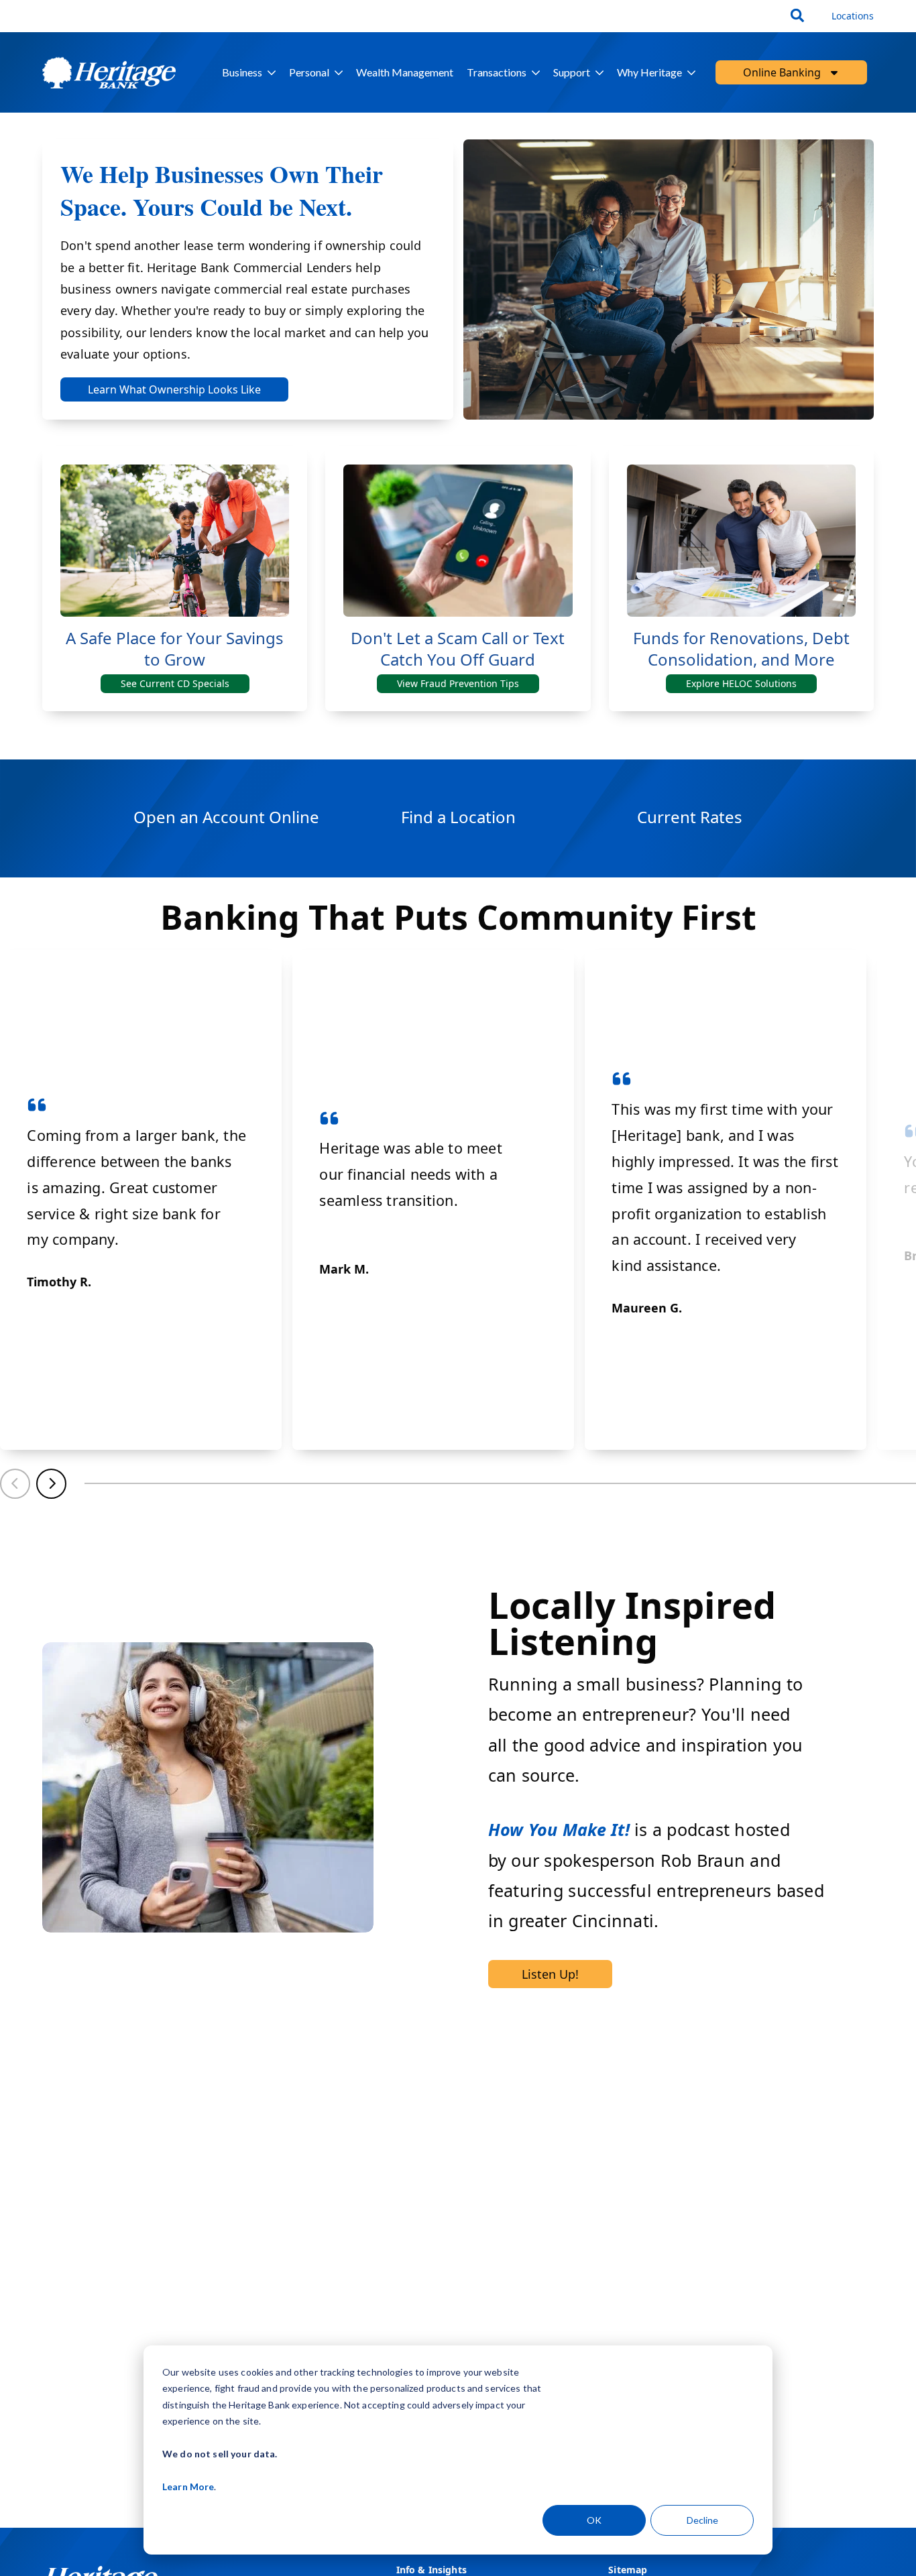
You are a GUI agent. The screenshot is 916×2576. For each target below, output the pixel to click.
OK (594, 2520)
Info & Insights (432, 2570)
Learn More (188, 2487)
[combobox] (799, 16)
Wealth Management (405, 72)
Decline (702, 2520)
